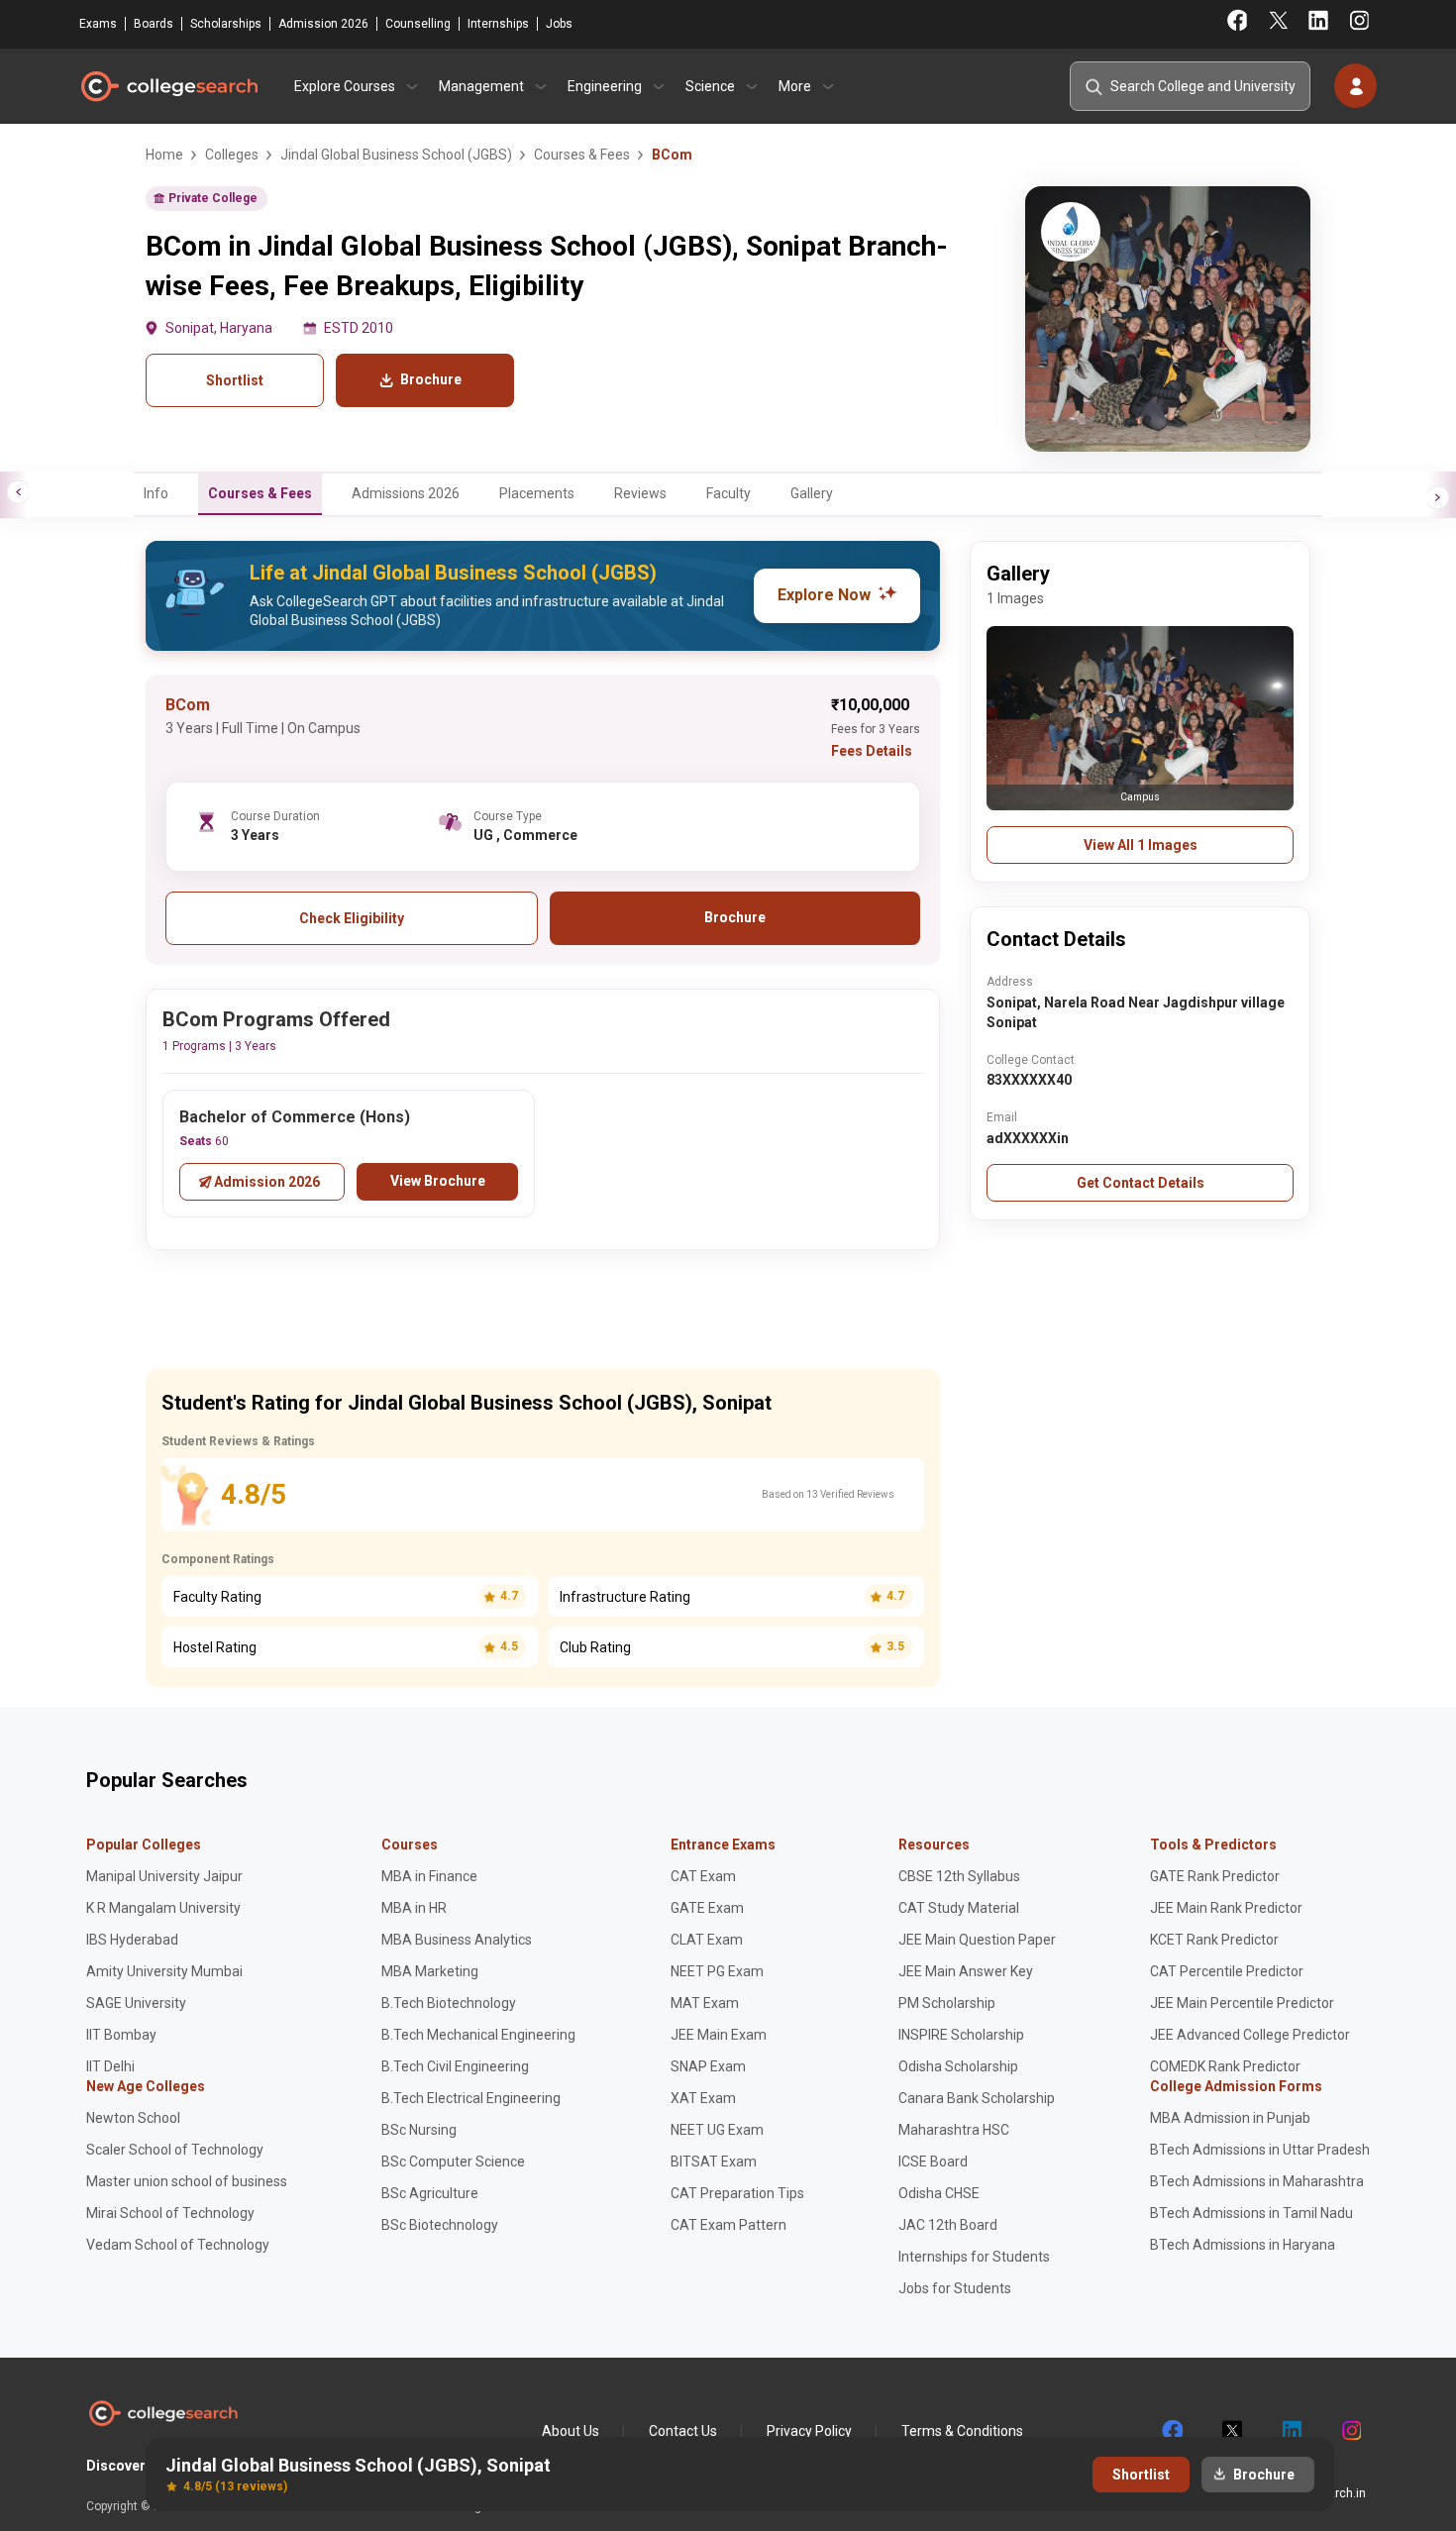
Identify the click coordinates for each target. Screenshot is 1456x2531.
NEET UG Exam (717, 2130)
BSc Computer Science (453, 2162)
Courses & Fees (260, 493)
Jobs (559, 24)
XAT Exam (703, 2098)
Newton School (133, 2118)
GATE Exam (707, 1908)
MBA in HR (414, 1908)
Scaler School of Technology (175, 2150)
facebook (1172, 2431)
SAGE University (136, 2003)
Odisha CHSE (939, 2193)
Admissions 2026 (406, 493)
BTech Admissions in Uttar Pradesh (1260, 2150)
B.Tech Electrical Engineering (471, 2098)
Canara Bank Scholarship (977, 2098)
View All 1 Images (1141, 845)
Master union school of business (187, 2181)
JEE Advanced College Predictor (1250, 2035)
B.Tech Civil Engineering (455, 2066)
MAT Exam (705, 2003)
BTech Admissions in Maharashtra (1257, 2181)
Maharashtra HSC (954, 2130)
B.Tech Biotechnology (449, 2003)
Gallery (812, 493)
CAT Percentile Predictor (1227, 1971)
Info (156, 493)
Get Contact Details (1141, 1183)
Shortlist (235, 380)
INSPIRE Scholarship (961, 2035)
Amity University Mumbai (164, 1971)
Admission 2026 (323, 24)
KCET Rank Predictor (1214, 1940)
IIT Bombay (121, 2035)
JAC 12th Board (948, 2225)
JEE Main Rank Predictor (1226, 1908)
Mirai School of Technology (170, 2213)
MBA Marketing (430, 1971)
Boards (154, 24)
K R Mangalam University (163, 1908)
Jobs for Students (955, 2288)
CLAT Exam (707, 1940)
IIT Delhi (110, 2066)
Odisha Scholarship (958, 2066)
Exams (98, 24)
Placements (537, 493)
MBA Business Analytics (457, 1940)
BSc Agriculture (430, 2193)
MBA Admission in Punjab (1230, 2118)
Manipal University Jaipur (164, 1876)
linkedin (1291, 2431)
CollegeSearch (168, 86)
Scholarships (226, 24)
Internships (498, 24)
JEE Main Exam (719, 2035)
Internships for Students (974, 2257)
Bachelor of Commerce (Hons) (295, 1117)
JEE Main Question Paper (977, 1940)
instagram (1350, 2431)
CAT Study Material (959, 1908)
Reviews (640, 493)
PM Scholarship (947, 2003)
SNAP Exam (708, 2066)
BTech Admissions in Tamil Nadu (1251, 2213)
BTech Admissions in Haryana (1243, 2245)
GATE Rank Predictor (1215, 1876)
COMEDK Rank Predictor (1225, 2066)
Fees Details (872, 751)
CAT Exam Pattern (728, 2225)
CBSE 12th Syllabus (959, 1876)
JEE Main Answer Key (966, 1971)
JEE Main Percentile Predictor (1242, 2003)
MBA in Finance (429, 1876)
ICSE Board (933, 2162)
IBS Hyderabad (132, 1940)
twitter (1231, 2431)
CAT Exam (703, 1876)
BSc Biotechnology (440, 2225)
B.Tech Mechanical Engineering (478, 2035)
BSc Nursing (419, 2130)
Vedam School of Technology (178, 2245)
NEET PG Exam (717, 1971)
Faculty (728, 493)
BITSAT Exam (714, 2162)
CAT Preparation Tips (737, 2193)
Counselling (418, 24)
